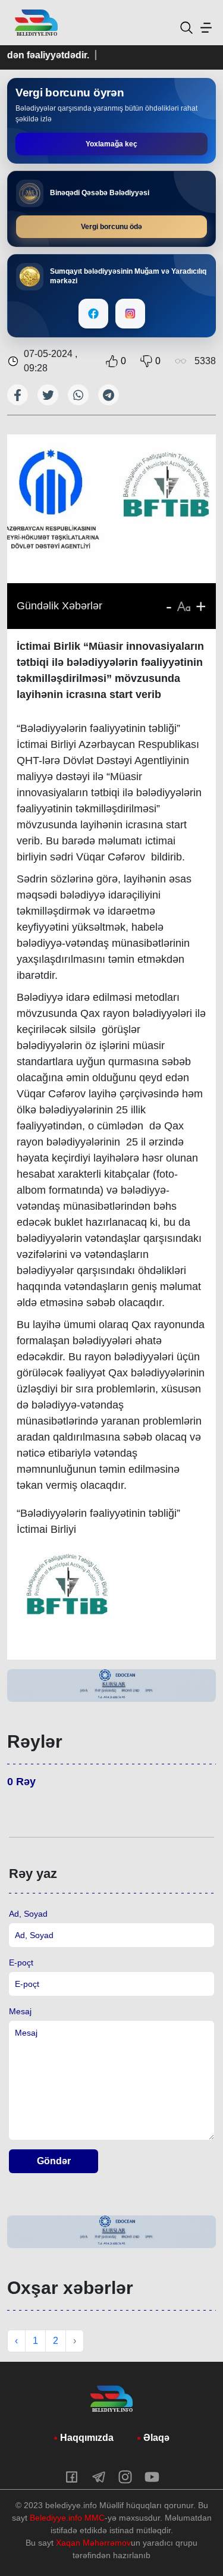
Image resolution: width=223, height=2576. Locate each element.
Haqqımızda (87, 2438)
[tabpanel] (111, 1685)
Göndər (54, 2161)
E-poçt (21, 1962)
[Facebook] (93, 314)
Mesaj (20, 2011)
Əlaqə (156, 2438)
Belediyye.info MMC (67, 2518)
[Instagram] (130, 314)
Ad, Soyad (28, 1914)
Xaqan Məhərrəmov (93, 2543)
